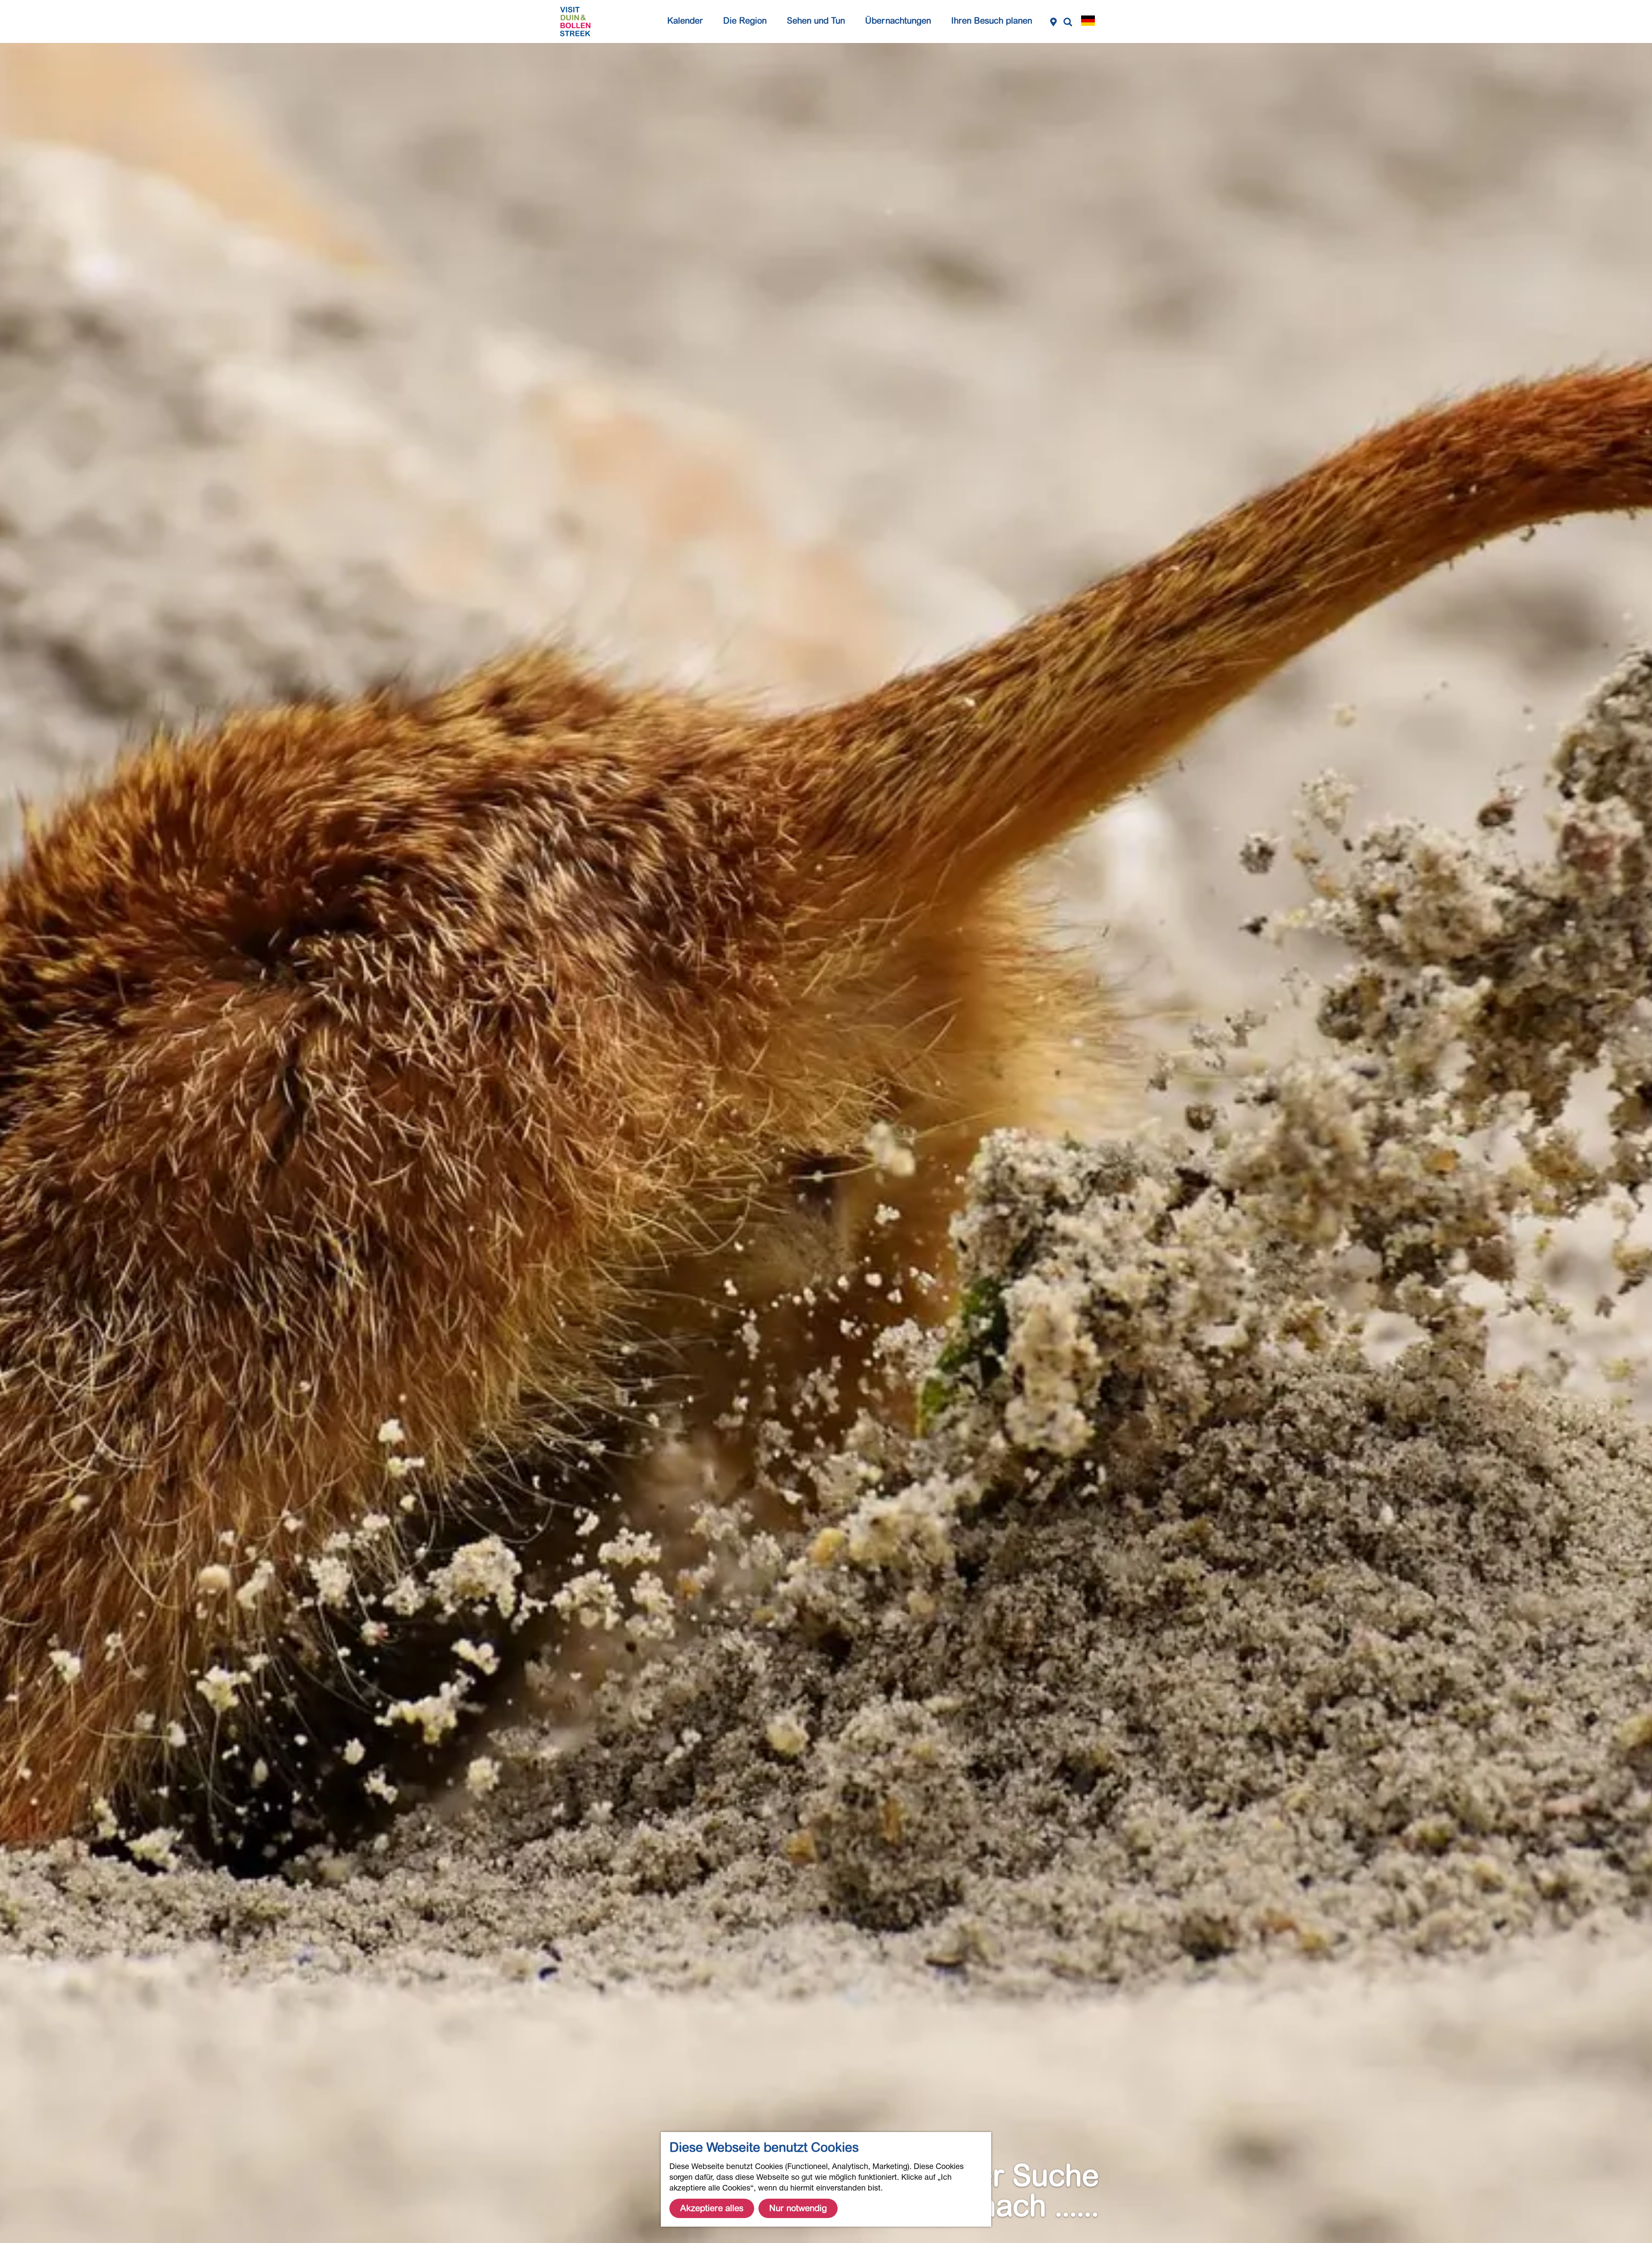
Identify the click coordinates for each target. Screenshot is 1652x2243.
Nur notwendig (798, 2208)
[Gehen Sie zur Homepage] (575, 22)
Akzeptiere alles (712, 2208)
